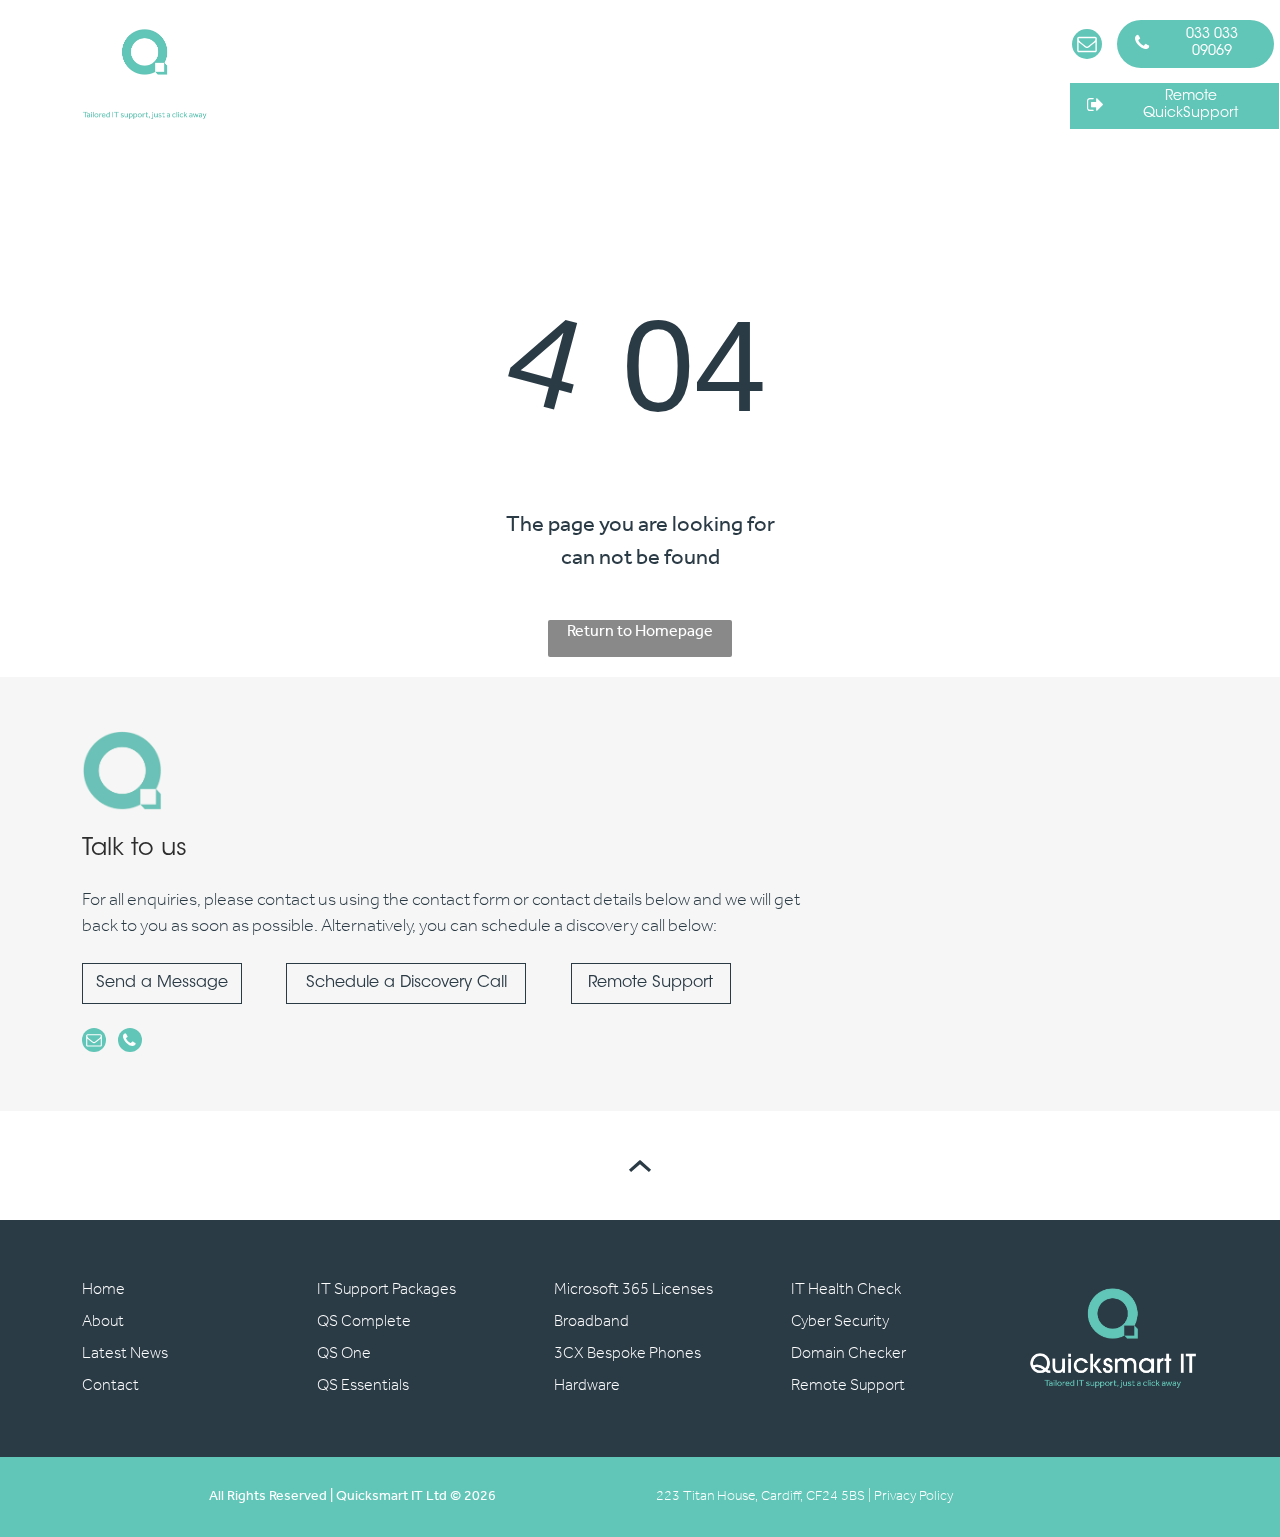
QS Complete (364, 1321)
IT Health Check (846, 1289)
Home (103, 1289)
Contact (110, 1385)
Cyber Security (840, 1321)
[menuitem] (301, 66)
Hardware (587, 1385)
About (103, 1321)
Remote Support (848, 1385)
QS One (344, 1353)
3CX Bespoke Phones (627, 1353)
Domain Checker (848, 1353)
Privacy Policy (913, 1496)
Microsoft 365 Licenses (633, 1289)
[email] (1087, 46)
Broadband (591, 1321)
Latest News (125, 1353)
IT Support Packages (386, 1289)
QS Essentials (363, 1385)
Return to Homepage (640, 633)
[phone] (130, 1042)
